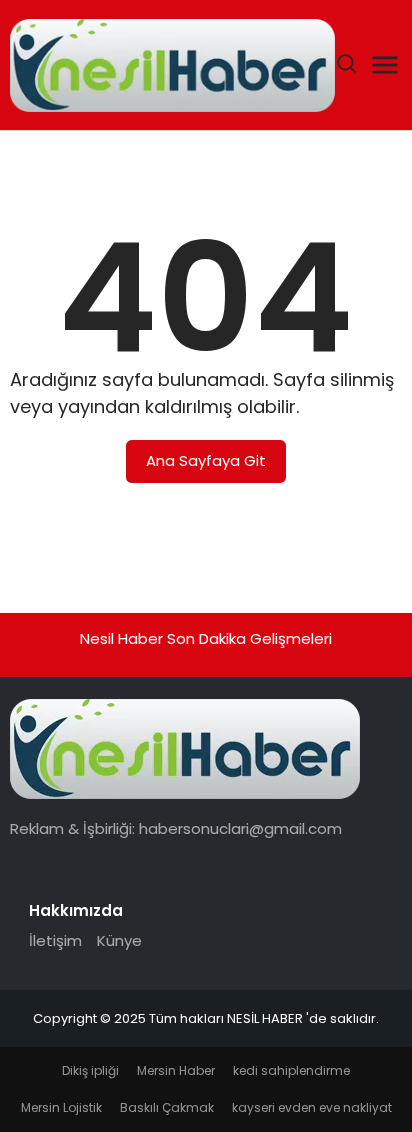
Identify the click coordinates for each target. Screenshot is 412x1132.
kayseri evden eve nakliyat (312, 1107)
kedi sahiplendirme (291, 1070)
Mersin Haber (176, 1070)
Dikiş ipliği (90, 1070)
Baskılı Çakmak (167, 1107)
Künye (119, 940)
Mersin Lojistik (61, 1107)
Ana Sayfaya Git (206, 460)
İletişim (55, 940)
